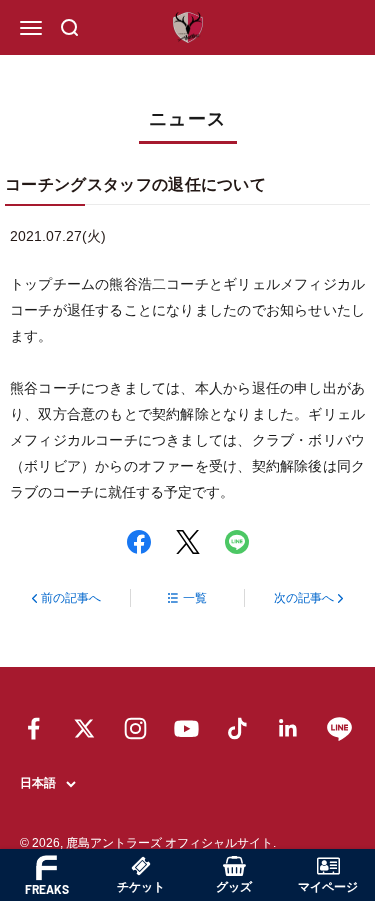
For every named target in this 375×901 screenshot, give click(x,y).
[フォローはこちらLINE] (339, 728)
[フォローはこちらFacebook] (33, 728)
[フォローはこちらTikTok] (237, 728)
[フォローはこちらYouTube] (186, 728)
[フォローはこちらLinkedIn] (288, 728)
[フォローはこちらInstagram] (135, 728)
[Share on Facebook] (139, 542)
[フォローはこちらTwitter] (84, 728)
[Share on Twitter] (188, 542)
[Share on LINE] (237, 542)
